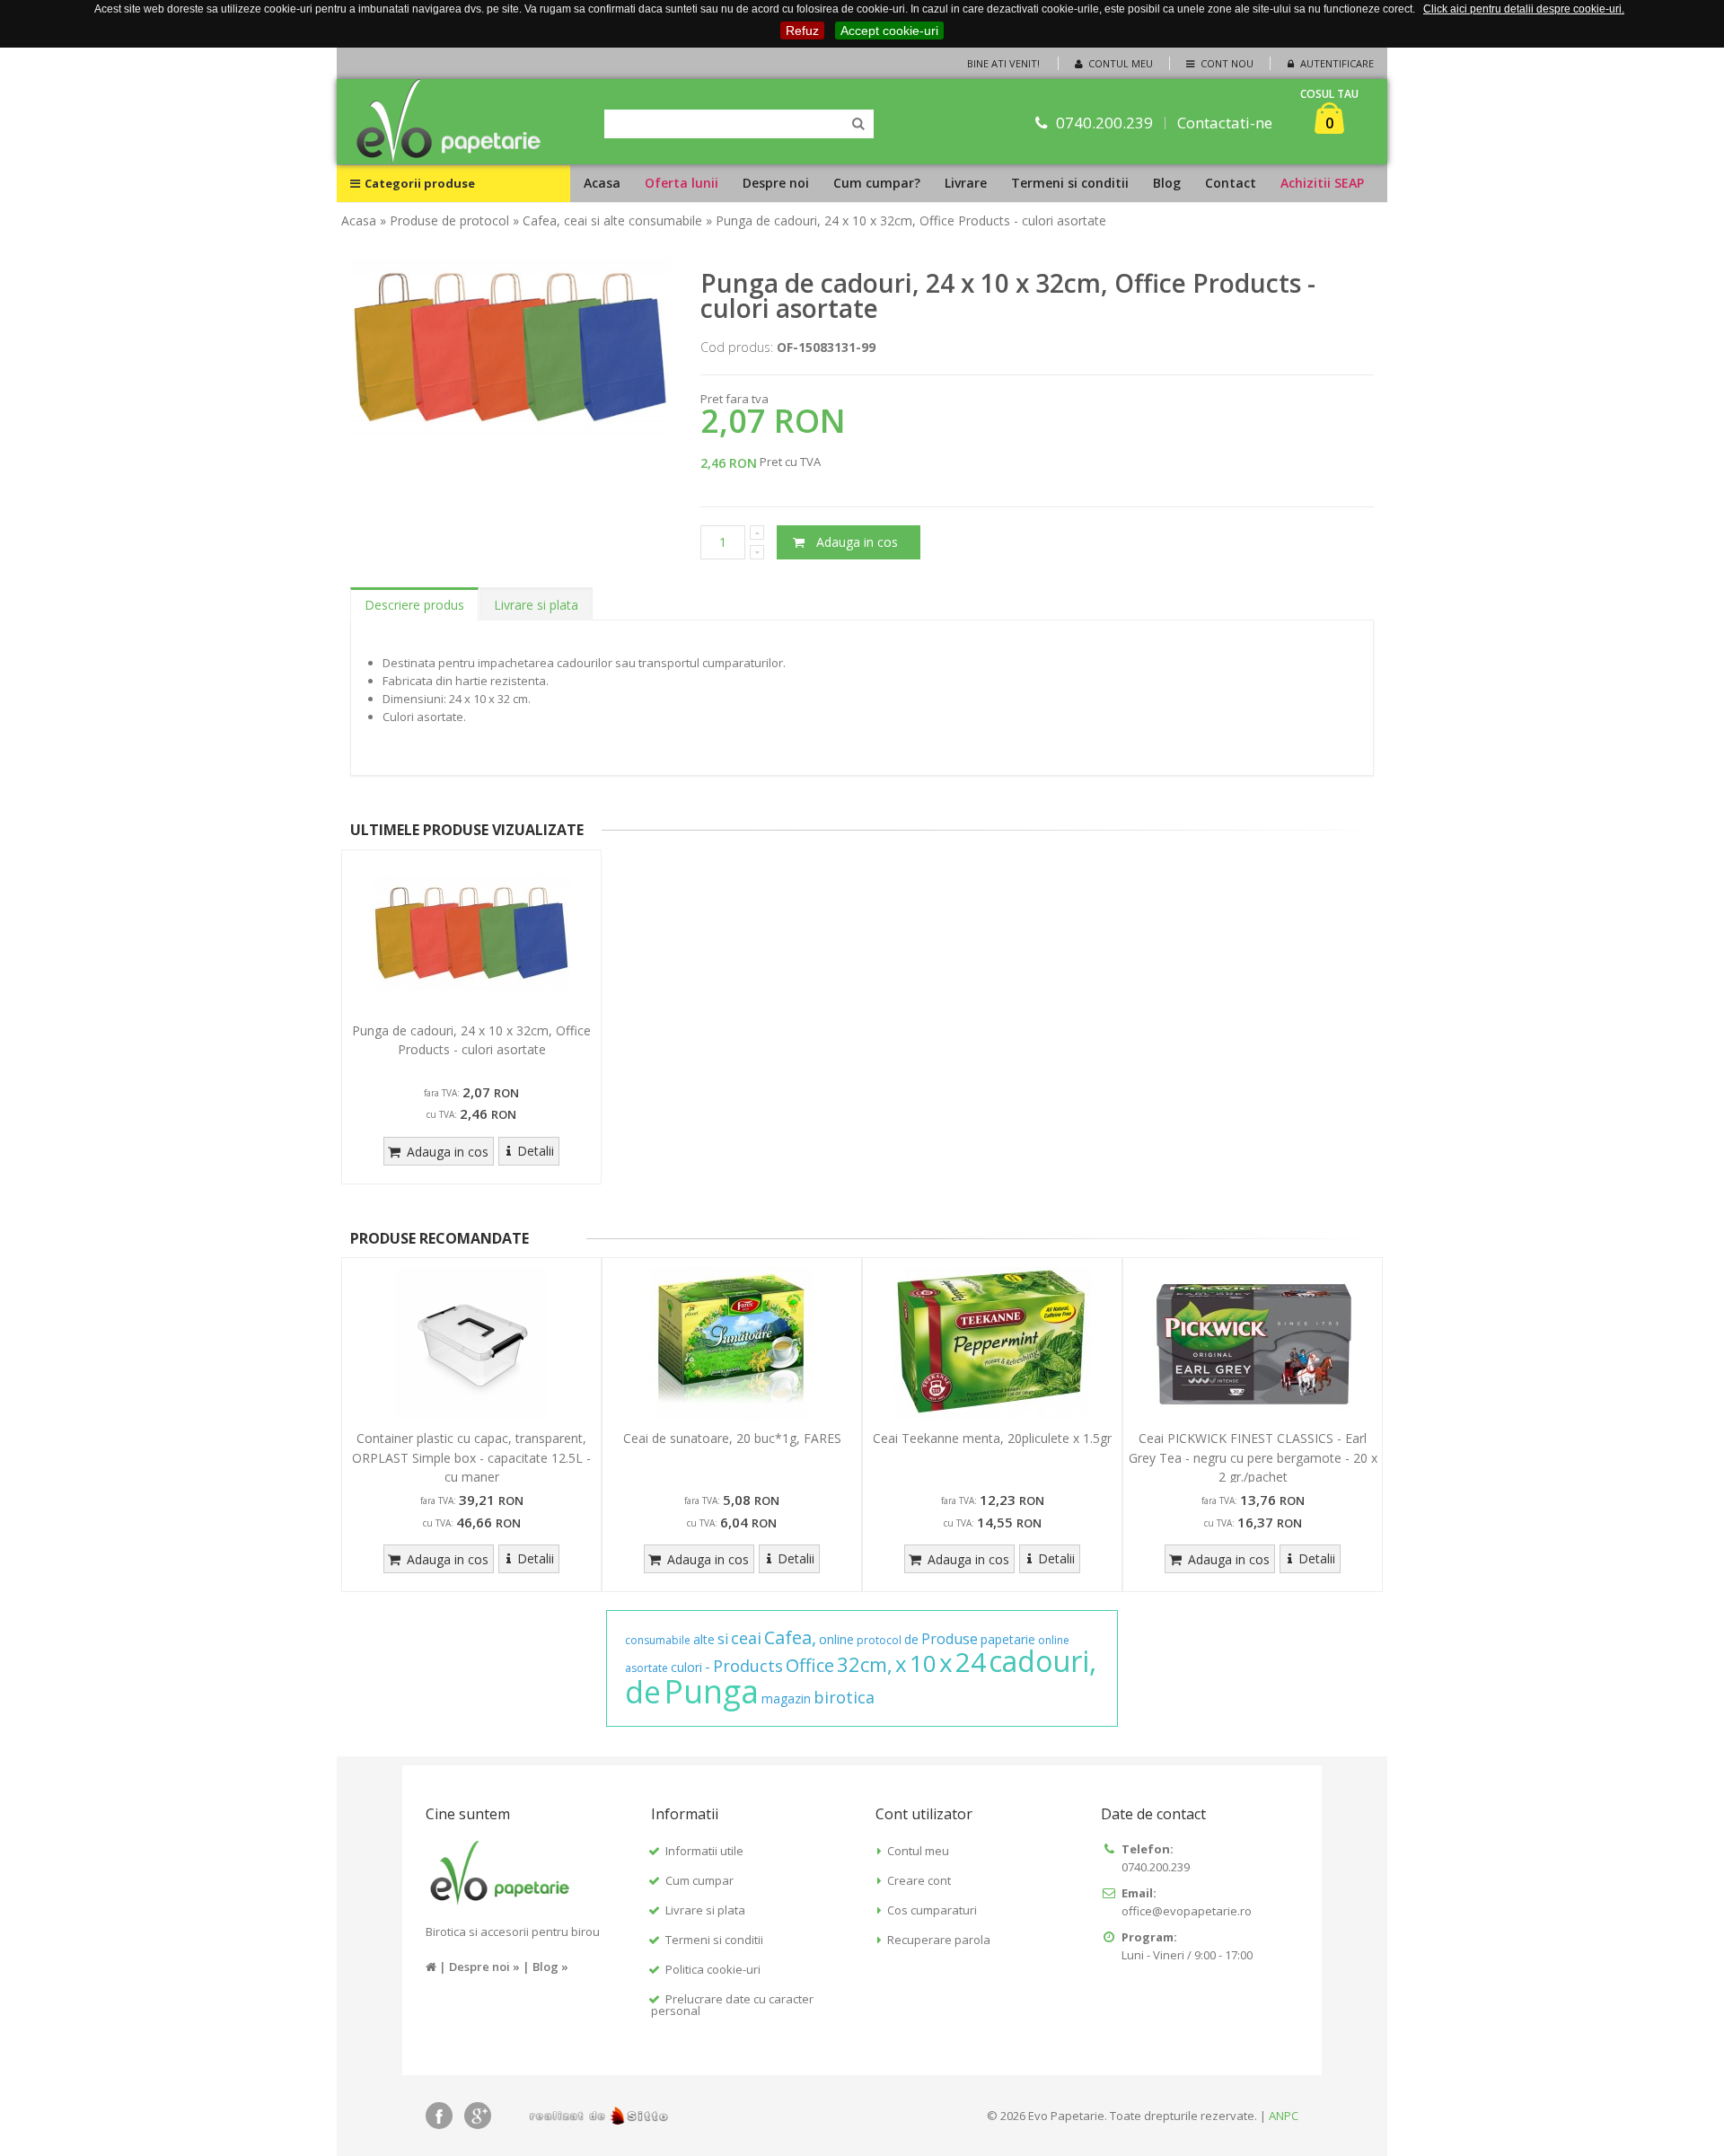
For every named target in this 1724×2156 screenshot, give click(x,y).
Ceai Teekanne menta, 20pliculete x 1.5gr (992, 1438)
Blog (1167, 183)
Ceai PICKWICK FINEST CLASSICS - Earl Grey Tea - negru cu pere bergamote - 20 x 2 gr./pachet (1253, 1457)
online (836, 1639)
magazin (786, 1698)
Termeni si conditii (1070, 183)
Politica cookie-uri (713, 1969)
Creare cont (919, 1880)
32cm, (865, 1664)
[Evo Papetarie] (449, 122)
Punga (711, 1691)
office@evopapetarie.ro (1187, 1911)
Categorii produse (420, 183)
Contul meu (1119, 63)
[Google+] (478, 2116)
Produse (950, 1639)
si (723, 1639)
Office (810, 1665)
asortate (646, 1668)
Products (748, 1666)
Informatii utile (704, 1851)
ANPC (1284, 2116)
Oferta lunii (682, 183)
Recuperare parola (939, 1940)
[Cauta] (858, 124)
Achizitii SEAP (1322, 183)
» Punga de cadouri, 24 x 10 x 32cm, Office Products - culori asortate (906, 220)
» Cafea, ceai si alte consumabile (607, 220)
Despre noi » (484, 1967)
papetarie (1008, 1639)
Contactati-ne (1225, 123)
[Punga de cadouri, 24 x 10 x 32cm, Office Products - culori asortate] (471, 936)
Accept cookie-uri (889, 31)
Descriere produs (414, 605)
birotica (844, 1697)
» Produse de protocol (444, 220)
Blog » (550, 1967)
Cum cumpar (699, 1880)
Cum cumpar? (877, 183)
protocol (879, 1640)
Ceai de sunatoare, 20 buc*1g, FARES (732, 1438)
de (911, 1639)
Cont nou (1225, 63)
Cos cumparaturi (932, 1910)
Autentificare (1336, 63)
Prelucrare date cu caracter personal (732, 2005)
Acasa (602, 183)
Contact (1231, 183)
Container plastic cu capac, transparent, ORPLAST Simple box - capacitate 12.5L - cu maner (471, 1457)
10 (923, 1663)
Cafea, (790, 1637)
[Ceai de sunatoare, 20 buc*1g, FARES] (732, 1343)
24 (971, 1662)
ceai (746, 1638)
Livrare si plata (536, 605)
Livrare (966, 183)
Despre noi (776, 183)
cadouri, (1042, 1661)
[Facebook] (439, 2116)
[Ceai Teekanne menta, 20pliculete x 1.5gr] (992, 1343)
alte (704, 1639)
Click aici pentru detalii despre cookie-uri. (1524, 9)
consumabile (658, 1640)
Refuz (802, 31)
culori (686, 1667)
